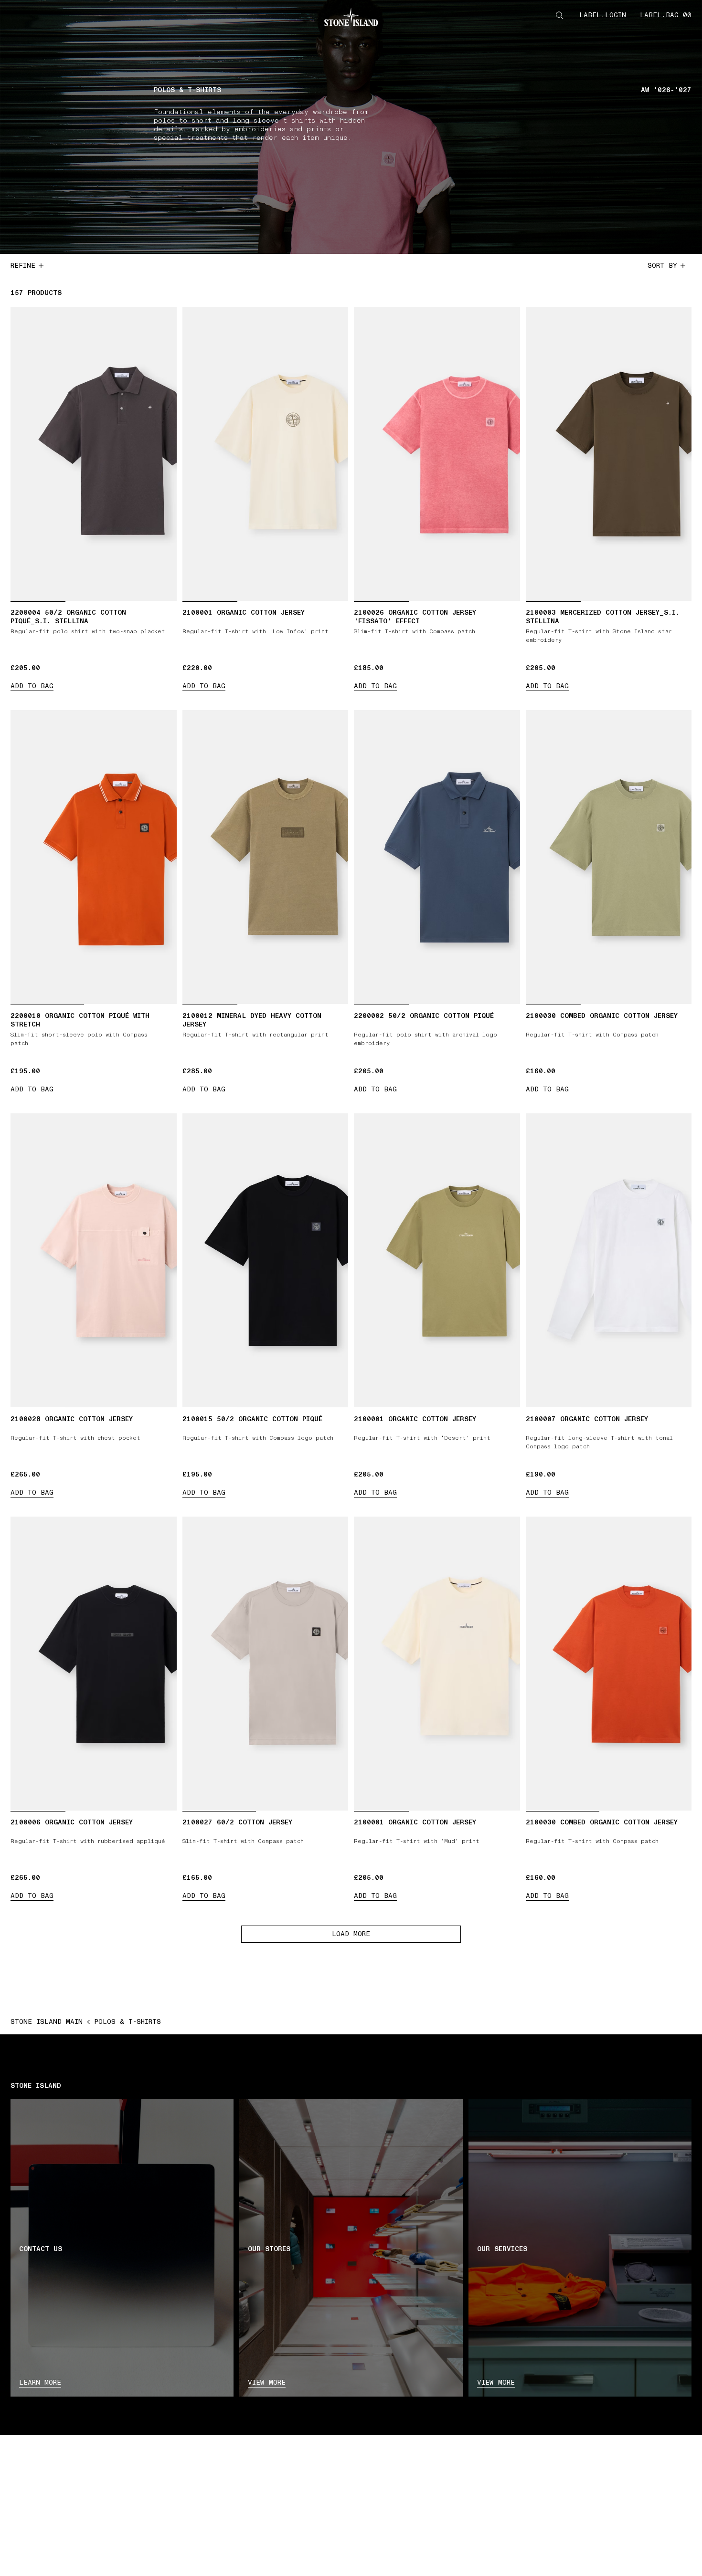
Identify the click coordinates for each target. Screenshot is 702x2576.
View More (496, 2382)
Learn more (40, 2382)
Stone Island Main (47, 2022)
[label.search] (560, 15)
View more (267, 2382)
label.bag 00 (666, 15)
